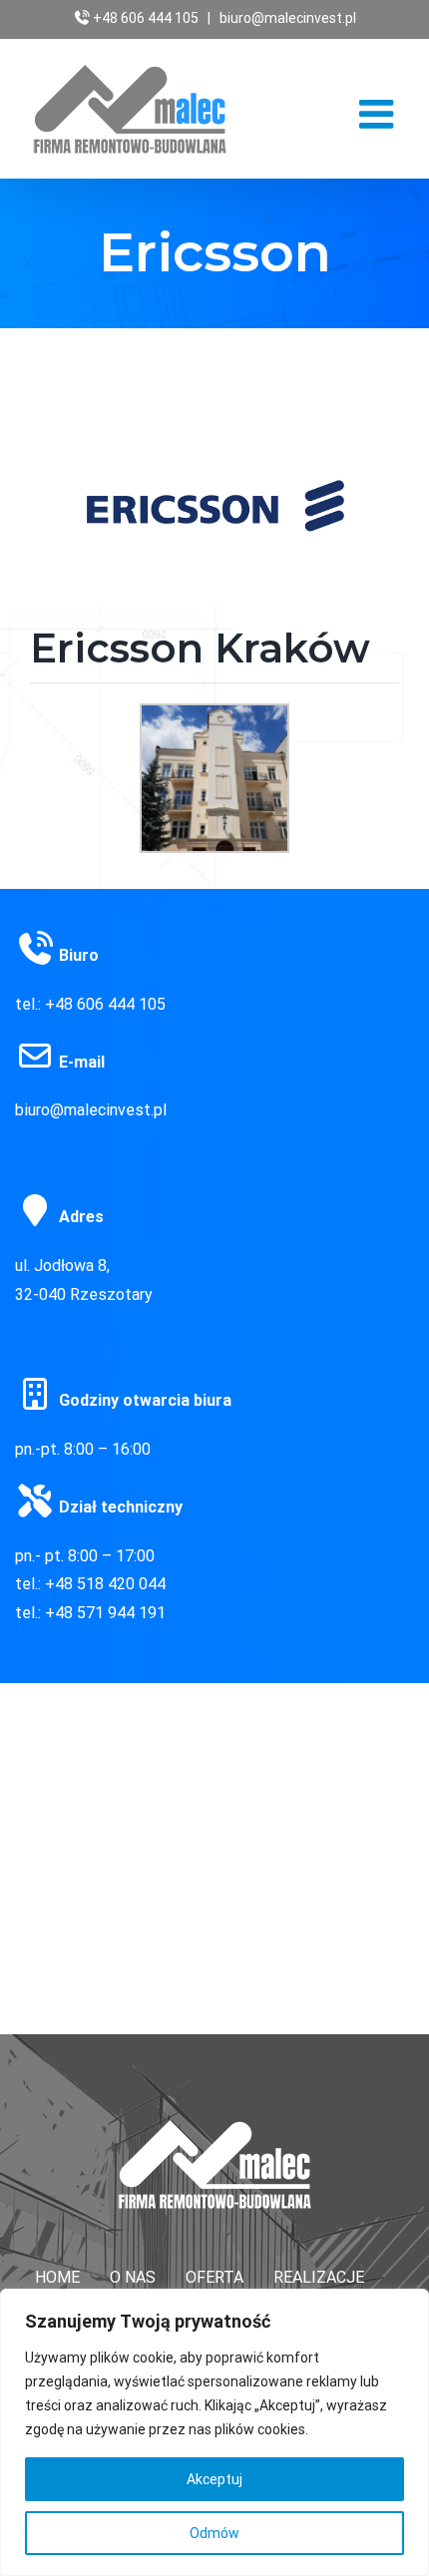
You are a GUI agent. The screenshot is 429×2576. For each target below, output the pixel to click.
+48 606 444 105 (146, 18)
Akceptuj (214, 2479)
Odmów (214, 2533)
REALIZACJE (319, 2277)
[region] (214, 2432)
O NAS (133, 2277)
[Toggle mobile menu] (379, 114)
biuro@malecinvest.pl (288, 18)
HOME (57, 2277)
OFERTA (214, 2277)
